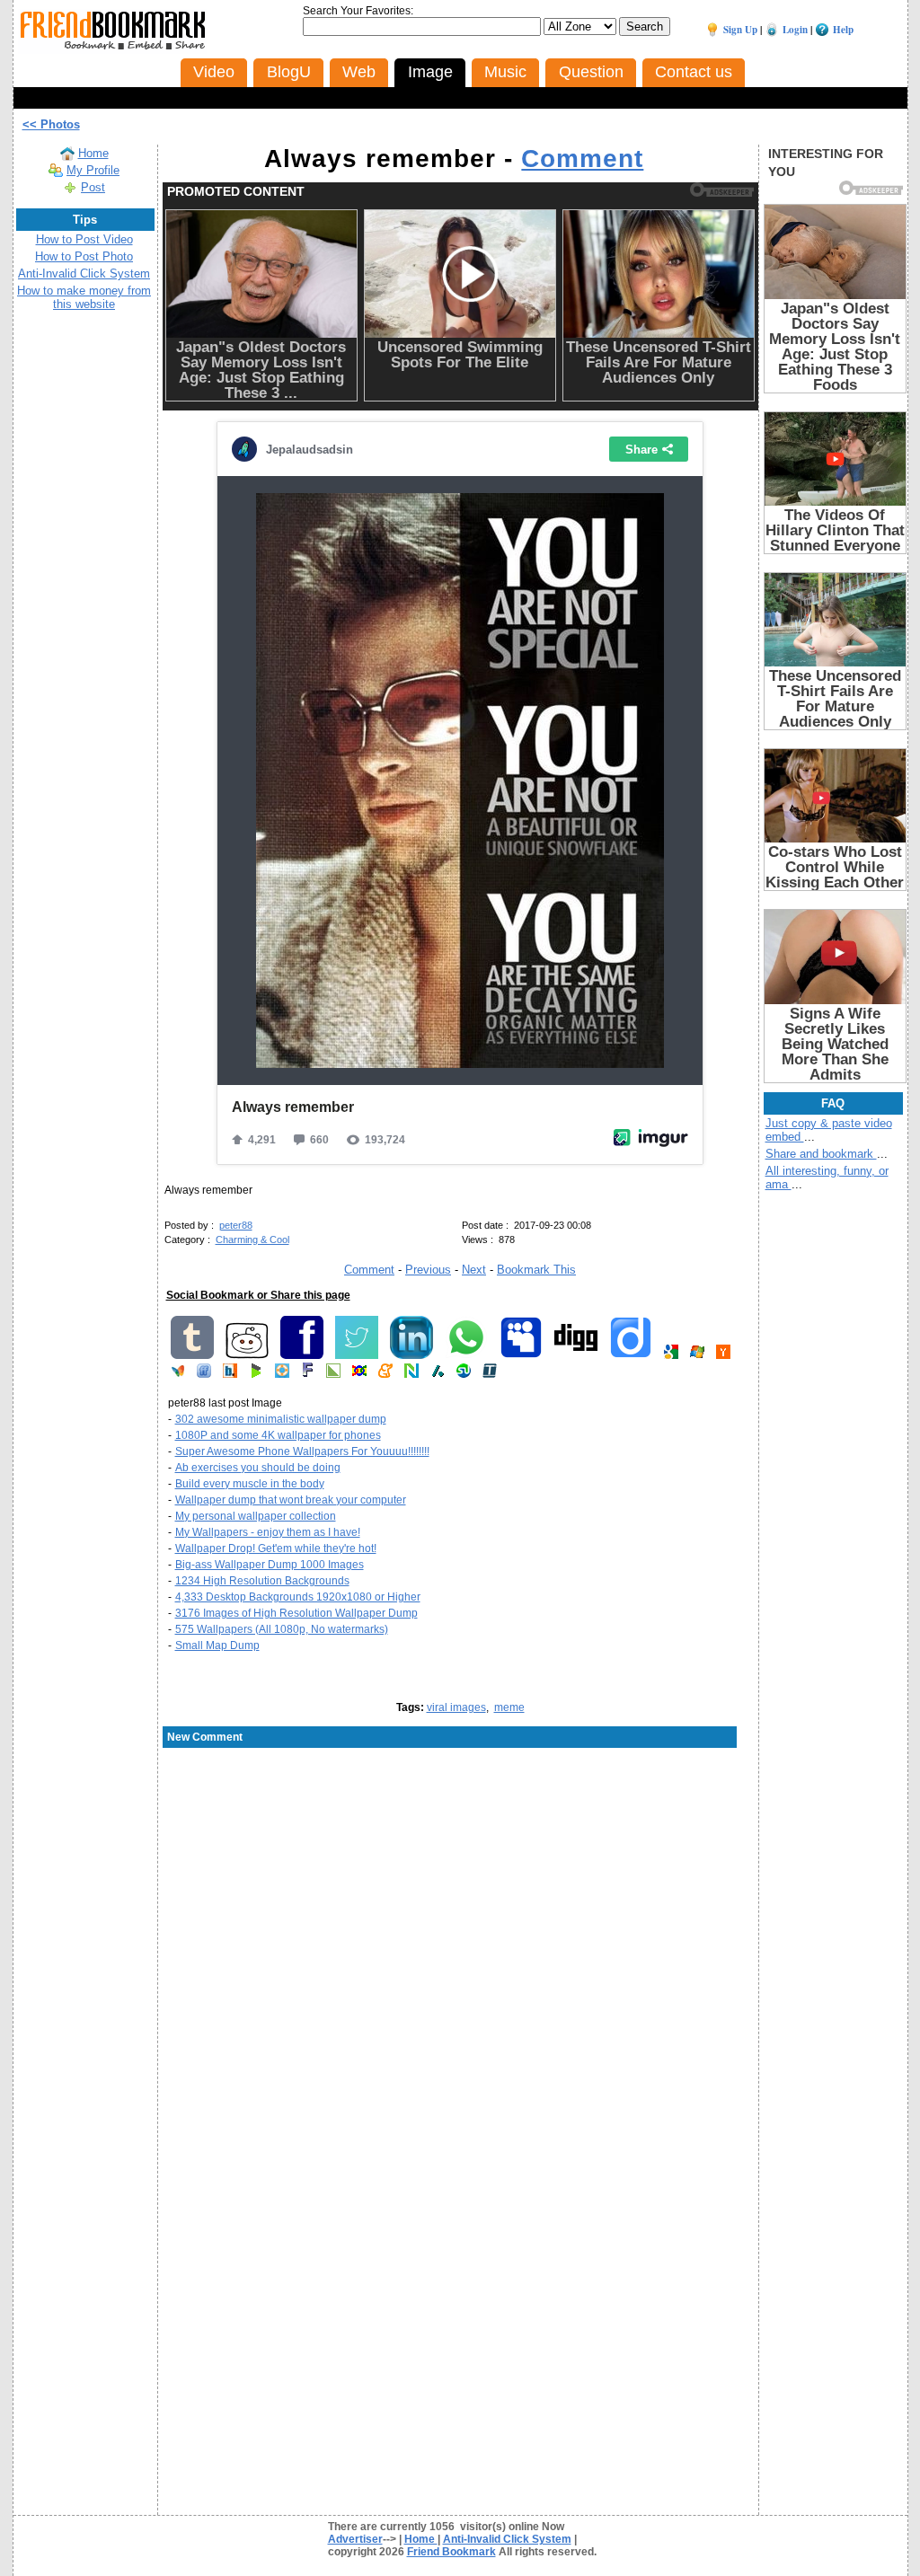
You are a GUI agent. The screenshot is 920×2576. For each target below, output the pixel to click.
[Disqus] (460, 1894)
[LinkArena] (333, 1374)
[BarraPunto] (230, 1374)
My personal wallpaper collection (256, 1516)
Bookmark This (536, 1270)
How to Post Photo (84, 256)
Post (93, 187)
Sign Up (740, 30)
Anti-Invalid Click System (84, 273)
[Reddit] (247, 1355)
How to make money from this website (84, 297)
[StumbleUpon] (464, 1374)
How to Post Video (84, 239)
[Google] (671, 1355)
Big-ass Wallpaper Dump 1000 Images (270, 1565)
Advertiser (355, 2539)
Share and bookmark (821, 1154)
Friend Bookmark (451, 2552)
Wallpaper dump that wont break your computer (291, 1500)
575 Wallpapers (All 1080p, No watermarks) (282, 1629)
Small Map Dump (217, 1645)
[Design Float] (282, 1374)
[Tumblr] (192, 1355)
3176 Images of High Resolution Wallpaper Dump (296, 1613)
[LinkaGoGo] (359, 1374)
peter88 (236, 1225)
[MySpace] (521, 1355)
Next (474, 1270)
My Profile (93, 170)
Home (93, 153)
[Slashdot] (438, 1374)
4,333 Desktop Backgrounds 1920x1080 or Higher (298, 1597)
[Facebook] (302, 1355)
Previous (428, 1270)
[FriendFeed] (204, 1374)
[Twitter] (357, 1355)
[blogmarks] (256, 1374)
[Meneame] (385, 1374)
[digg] (576, 1355)
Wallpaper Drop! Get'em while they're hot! (276, 1548)
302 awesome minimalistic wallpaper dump (281, 1419)
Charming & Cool (252, 1239)
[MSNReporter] (178, 1374)
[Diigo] (631, 1355)
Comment (582, 159)
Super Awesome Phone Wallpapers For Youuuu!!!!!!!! (302, 1451)
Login (795, 30)
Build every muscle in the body (250, 1484)
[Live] (697, 1355)
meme (509, 1707)
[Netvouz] (411, 1374)
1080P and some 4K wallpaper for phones (278, 1435)
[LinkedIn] (411, 1355)
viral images (456, 1707)
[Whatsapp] (466, 1355)
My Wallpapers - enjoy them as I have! (268, 1532)
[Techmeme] (490, 1374)
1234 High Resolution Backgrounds (262, 1581)
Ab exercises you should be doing (258, 1468)
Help (843, 30)
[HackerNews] (723, 1355)
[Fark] (308, 1374)
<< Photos (51, 124)
